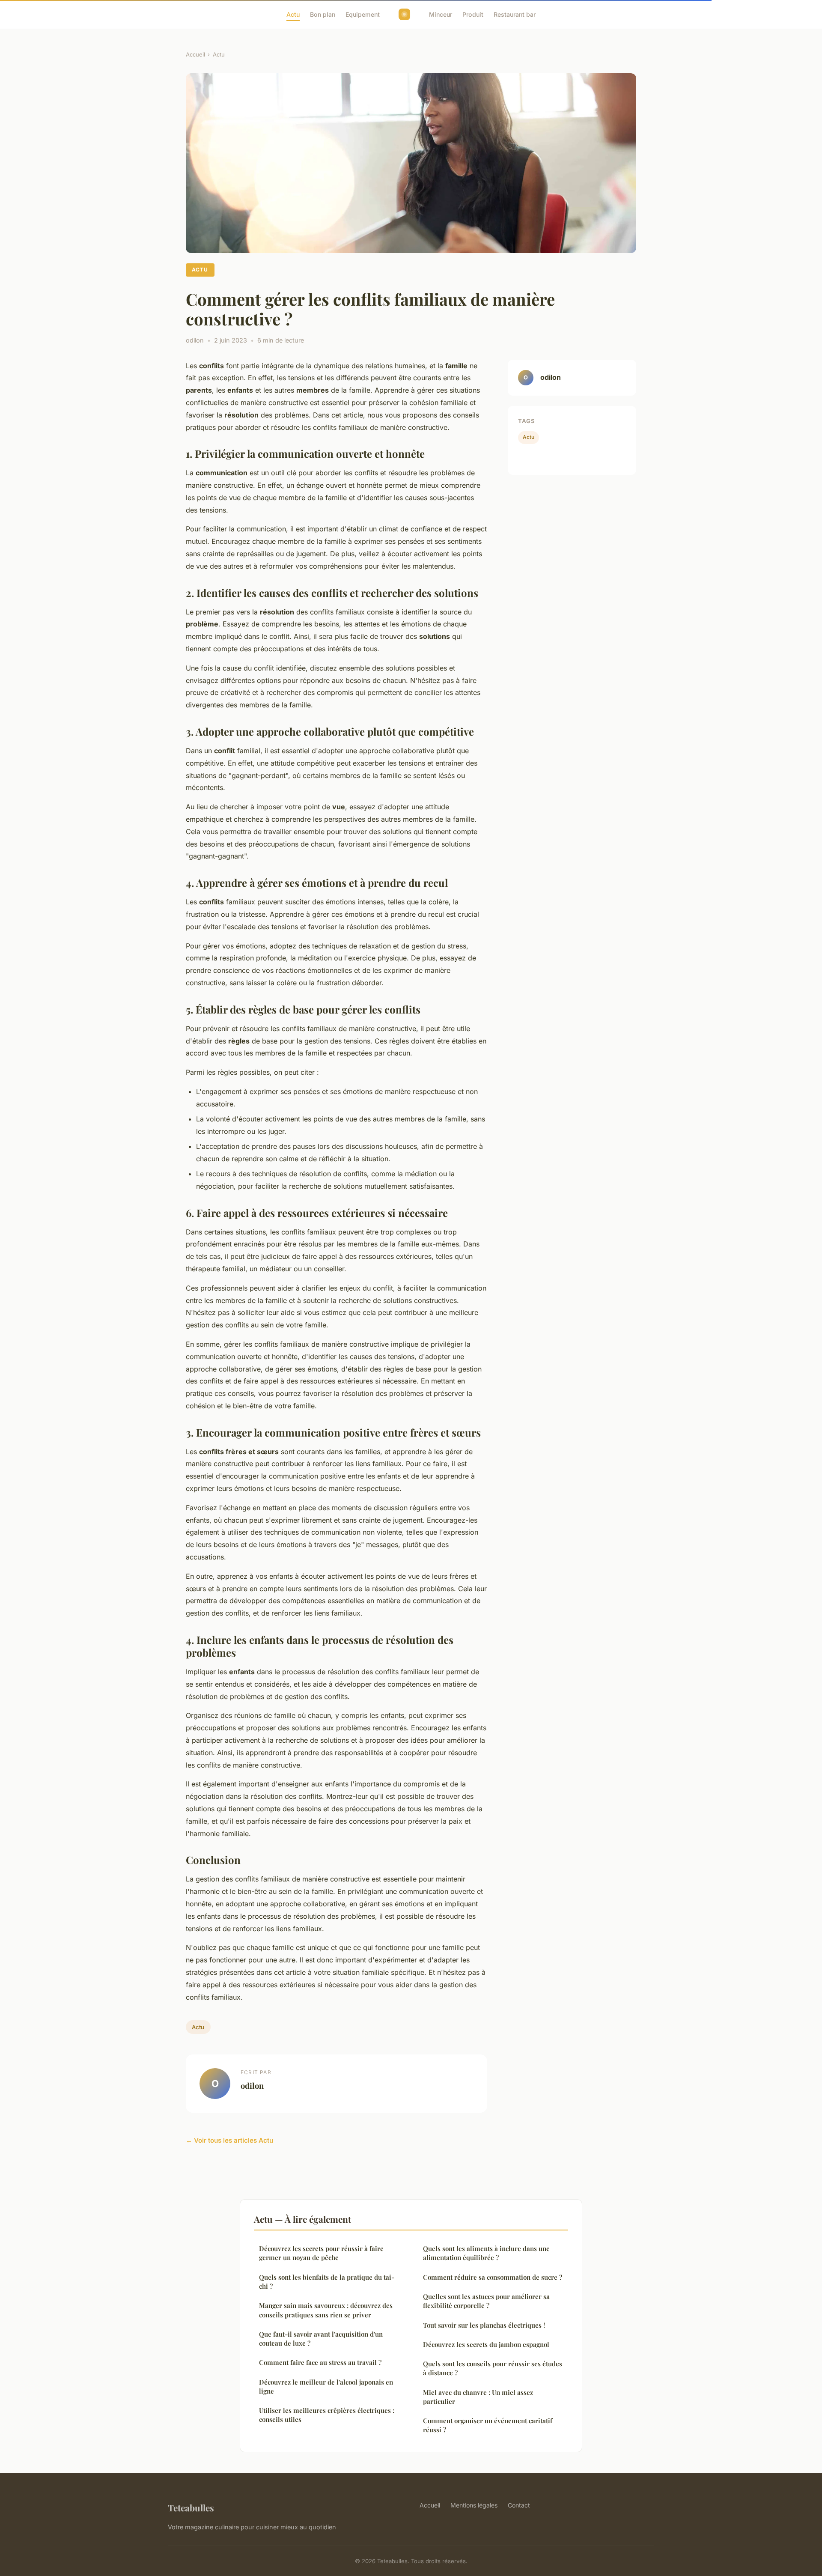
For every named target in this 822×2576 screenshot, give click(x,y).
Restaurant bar (515, 14)
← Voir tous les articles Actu (229, 2140)
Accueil (195, 54)
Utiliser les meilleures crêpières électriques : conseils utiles (327, 2415)
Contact (519, 2505)
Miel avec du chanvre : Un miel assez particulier (478, 2397)
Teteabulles (191, 2507)
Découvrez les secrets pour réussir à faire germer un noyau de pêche (321, 2253)
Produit (473, 14)
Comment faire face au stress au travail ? (320, 2362)
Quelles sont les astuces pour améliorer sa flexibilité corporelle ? (486, 2301)
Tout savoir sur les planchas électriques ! (484, 2325)
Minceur (441, 14)
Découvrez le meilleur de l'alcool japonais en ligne (326, 2387)
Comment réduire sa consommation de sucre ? (493, 2277)
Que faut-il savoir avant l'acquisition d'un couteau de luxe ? (321, 2339)
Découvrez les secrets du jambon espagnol (486, 2344)
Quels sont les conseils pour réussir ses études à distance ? (493, 2368)
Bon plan (323, 14)
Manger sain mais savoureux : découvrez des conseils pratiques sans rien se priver (326, 2310)
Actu (293, 14)
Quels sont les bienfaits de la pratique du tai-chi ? (327, 2282)
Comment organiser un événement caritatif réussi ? (488, 2425)
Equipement (363, 14)
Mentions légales (474, 2505)
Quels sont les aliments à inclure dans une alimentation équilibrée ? (486, 2253)
